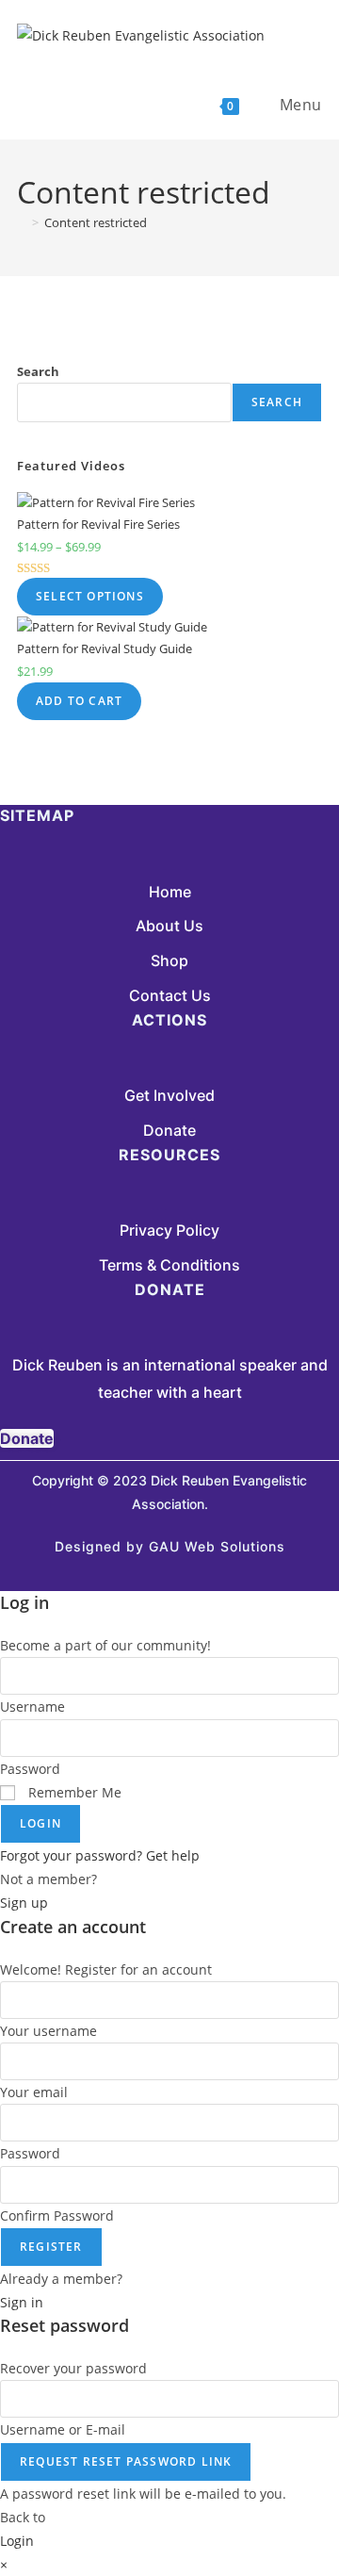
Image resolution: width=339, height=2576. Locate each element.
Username (32, 1706)
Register (51, 2247)
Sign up (24, 1903)
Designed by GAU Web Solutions (170, 1546)
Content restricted (96, 222)
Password (30, 1769)
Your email (34, 2092)
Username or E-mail (63, 2429)
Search (38, 371)
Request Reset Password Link (126, 2461)
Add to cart (79, 701)
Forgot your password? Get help (100, 1855)
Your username (48, 2031)
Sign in (22, 2302)
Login (40, 1823)
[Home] (22, 222)
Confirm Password (57, 2215)
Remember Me (73, 1792)
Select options (90, 596)
